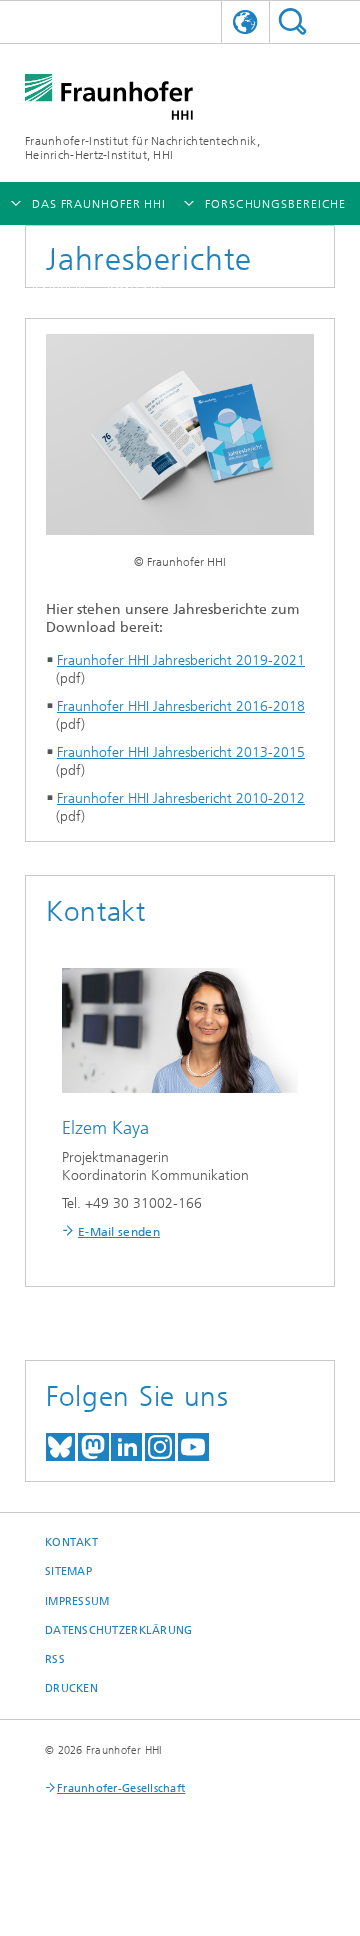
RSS (55, 1659)
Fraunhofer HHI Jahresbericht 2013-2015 (181, 752)
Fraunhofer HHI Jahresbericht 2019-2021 (181, 660)
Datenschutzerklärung (119, 1630)
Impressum (77, 1601)
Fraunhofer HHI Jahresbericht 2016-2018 (181, 706)
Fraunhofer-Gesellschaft (121, 1788)
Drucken (71, 1688)
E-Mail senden (119, 1232)
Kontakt (71, 1542)
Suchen (292, 21)
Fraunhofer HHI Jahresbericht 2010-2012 (181, 798)
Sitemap (68, 1571)
